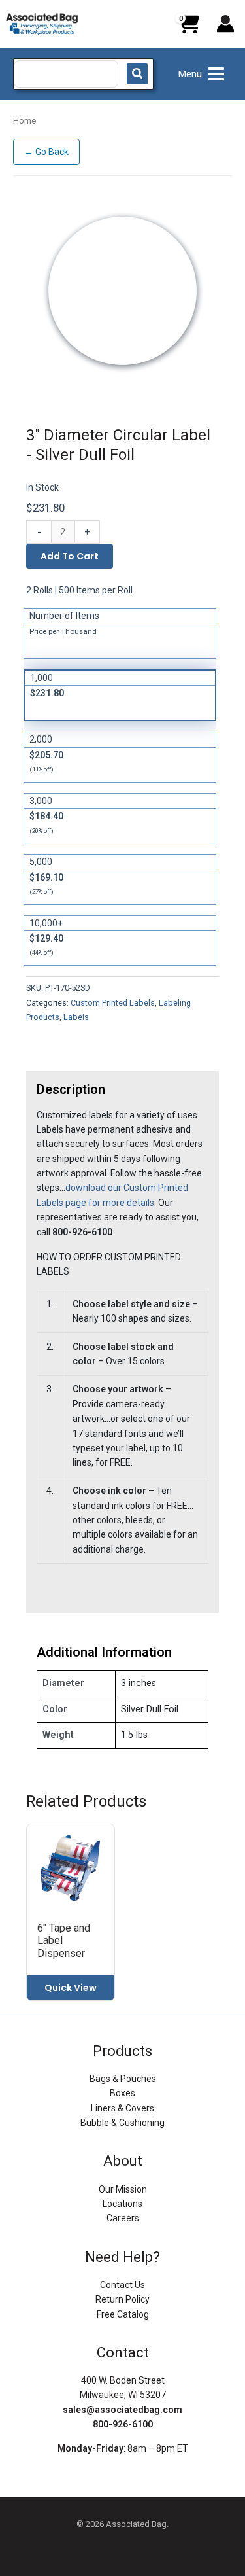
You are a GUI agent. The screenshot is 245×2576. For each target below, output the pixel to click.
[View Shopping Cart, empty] (188, 29)
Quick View (71, 1988)
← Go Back (46, 152)
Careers (123, 2218)
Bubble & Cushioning (122, 2123)
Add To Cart (70, 556)
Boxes (122, 2093)
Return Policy (122, 2299)
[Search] (137, 74)
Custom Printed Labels (113, 1003)
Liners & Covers (122, 2108)
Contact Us (122, 2285)
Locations (122, 2204)
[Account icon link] (225, 24)
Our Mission (123, 2189)
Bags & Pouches (123, 2079)
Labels (76, 1017)
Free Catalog (123, 2314)
